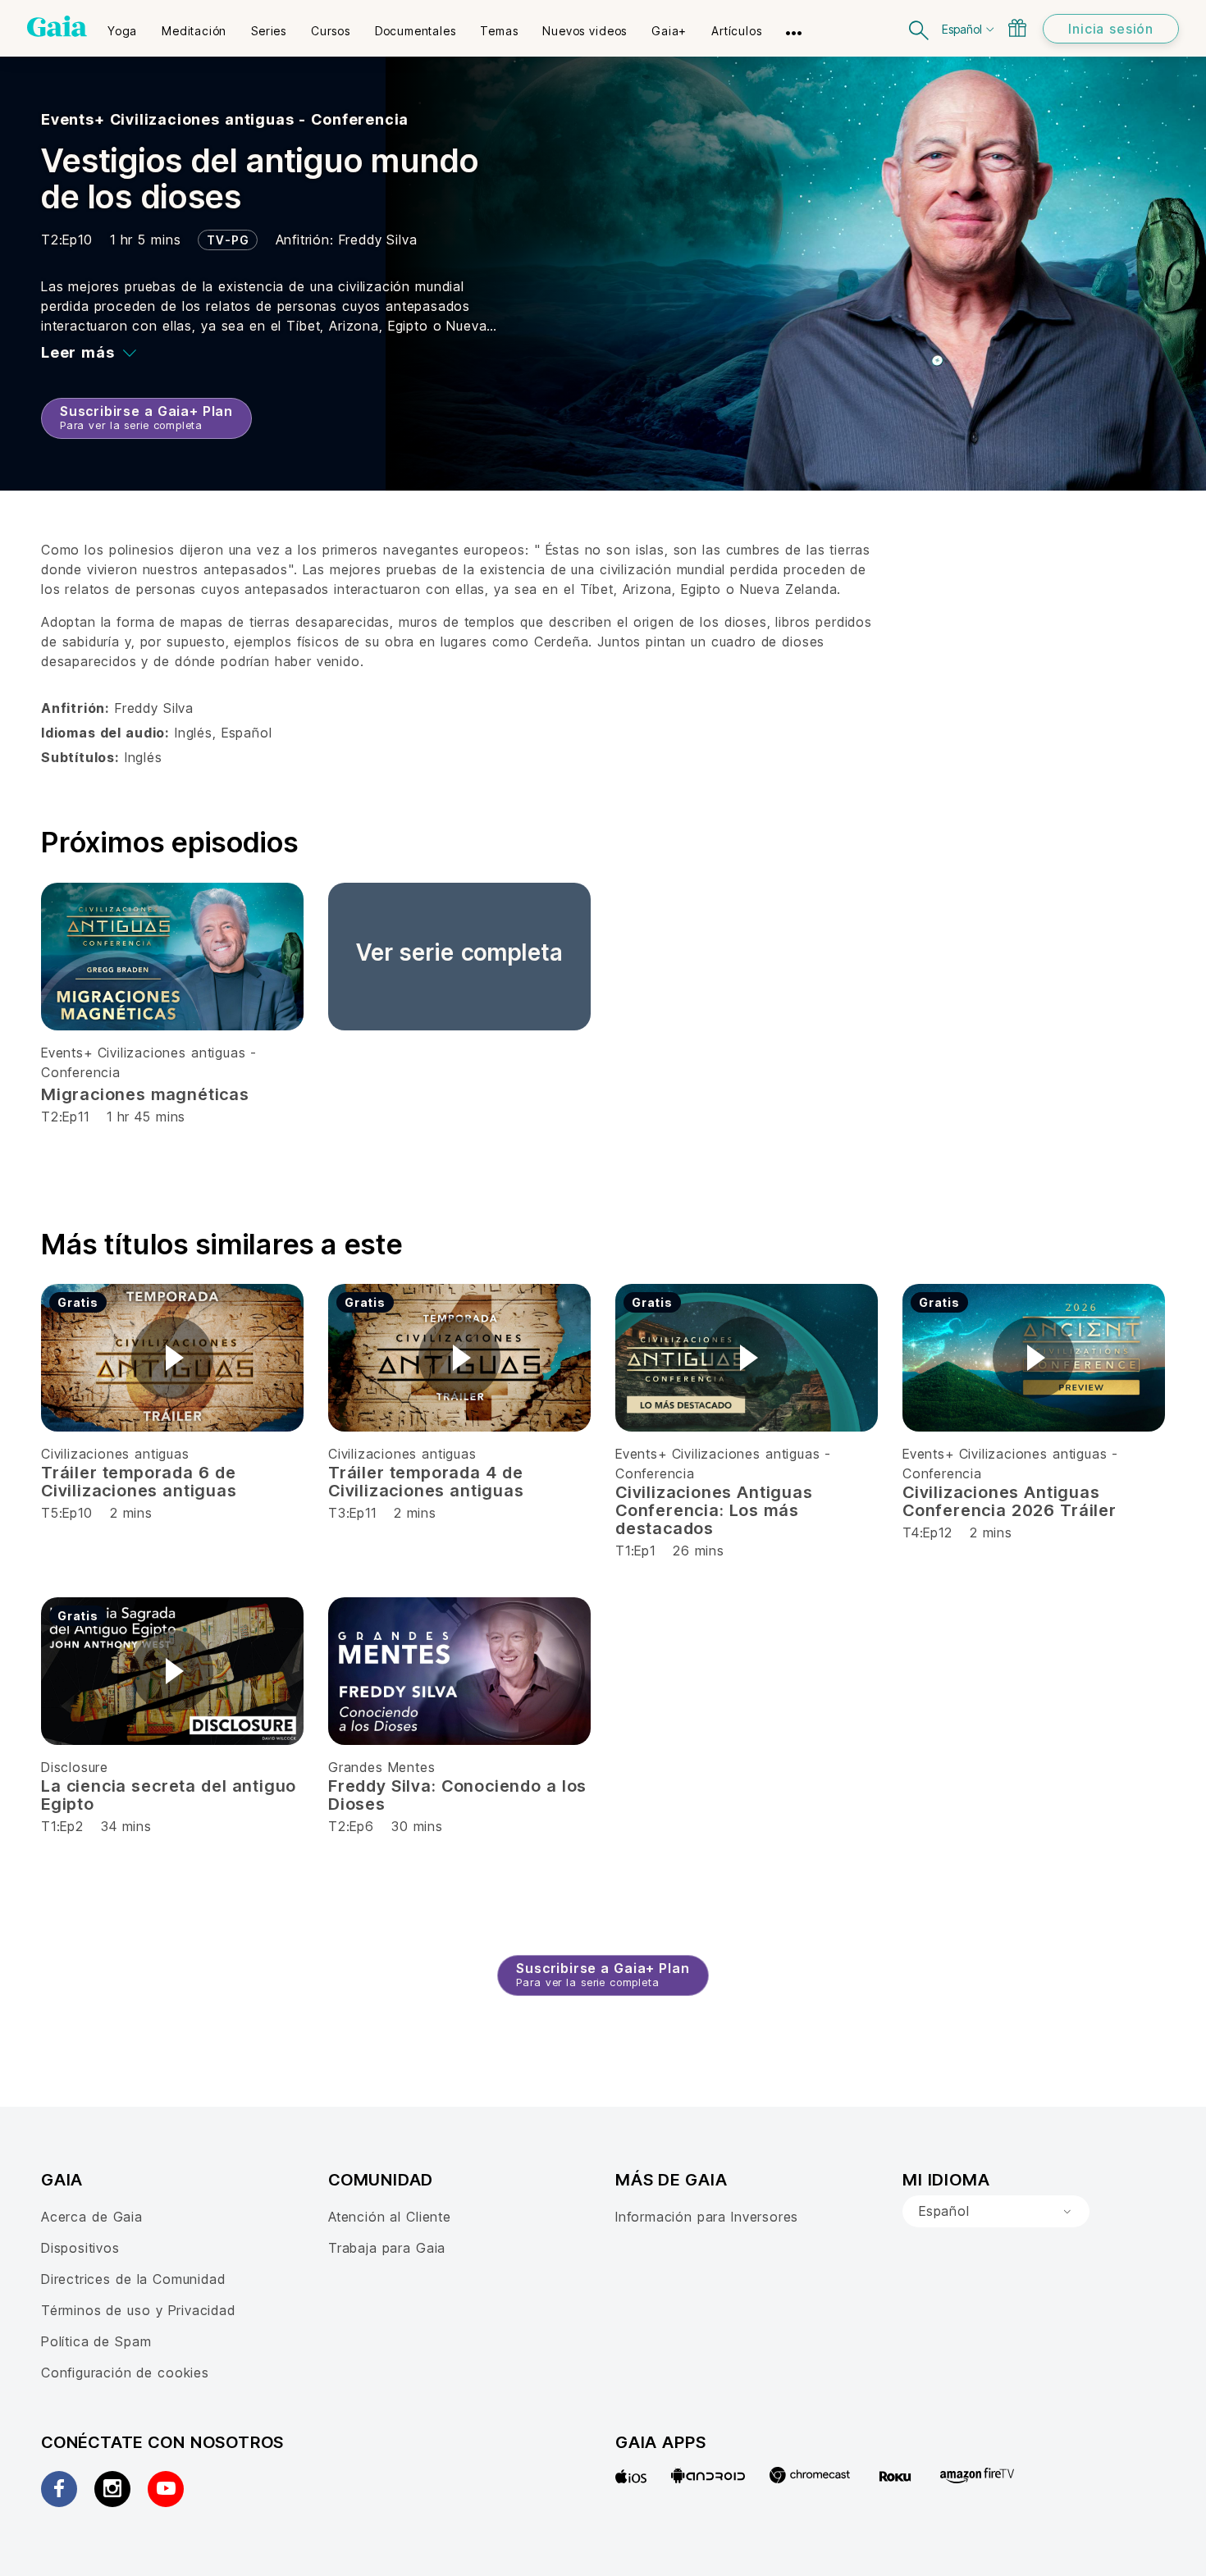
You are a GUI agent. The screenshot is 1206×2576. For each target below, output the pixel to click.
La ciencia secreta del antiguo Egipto (169, 1795)
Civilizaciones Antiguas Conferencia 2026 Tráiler (1010, 1501)
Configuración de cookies (125, 2373)
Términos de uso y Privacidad (138, 2310)
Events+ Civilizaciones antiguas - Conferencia (225, 119)
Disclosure (75, 1767)
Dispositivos (80, 2248)
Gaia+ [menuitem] (669, 31)
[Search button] (920, 28)
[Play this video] (172, 1358)
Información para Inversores (707, 2217)
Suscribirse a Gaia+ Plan (146, 417)
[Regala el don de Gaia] (1017, 28)
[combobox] (996, 2212)
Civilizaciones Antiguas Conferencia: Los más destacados (714, 1510)
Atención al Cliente (390, 2217)
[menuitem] (122, 25)
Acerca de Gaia (92, 2217)
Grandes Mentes (381, 1767)
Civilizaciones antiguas (115, 1454)
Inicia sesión (1111, 29)
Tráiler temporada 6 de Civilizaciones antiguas (139, 1482)
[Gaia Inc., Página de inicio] (57, 26)
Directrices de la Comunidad (133, 2279)
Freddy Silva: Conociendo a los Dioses (457, 1795)
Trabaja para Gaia (387, 2248)
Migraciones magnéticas (145, 1094)
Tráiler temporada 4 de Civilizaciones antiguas (426, 1482)
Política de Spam (96, 2341)
